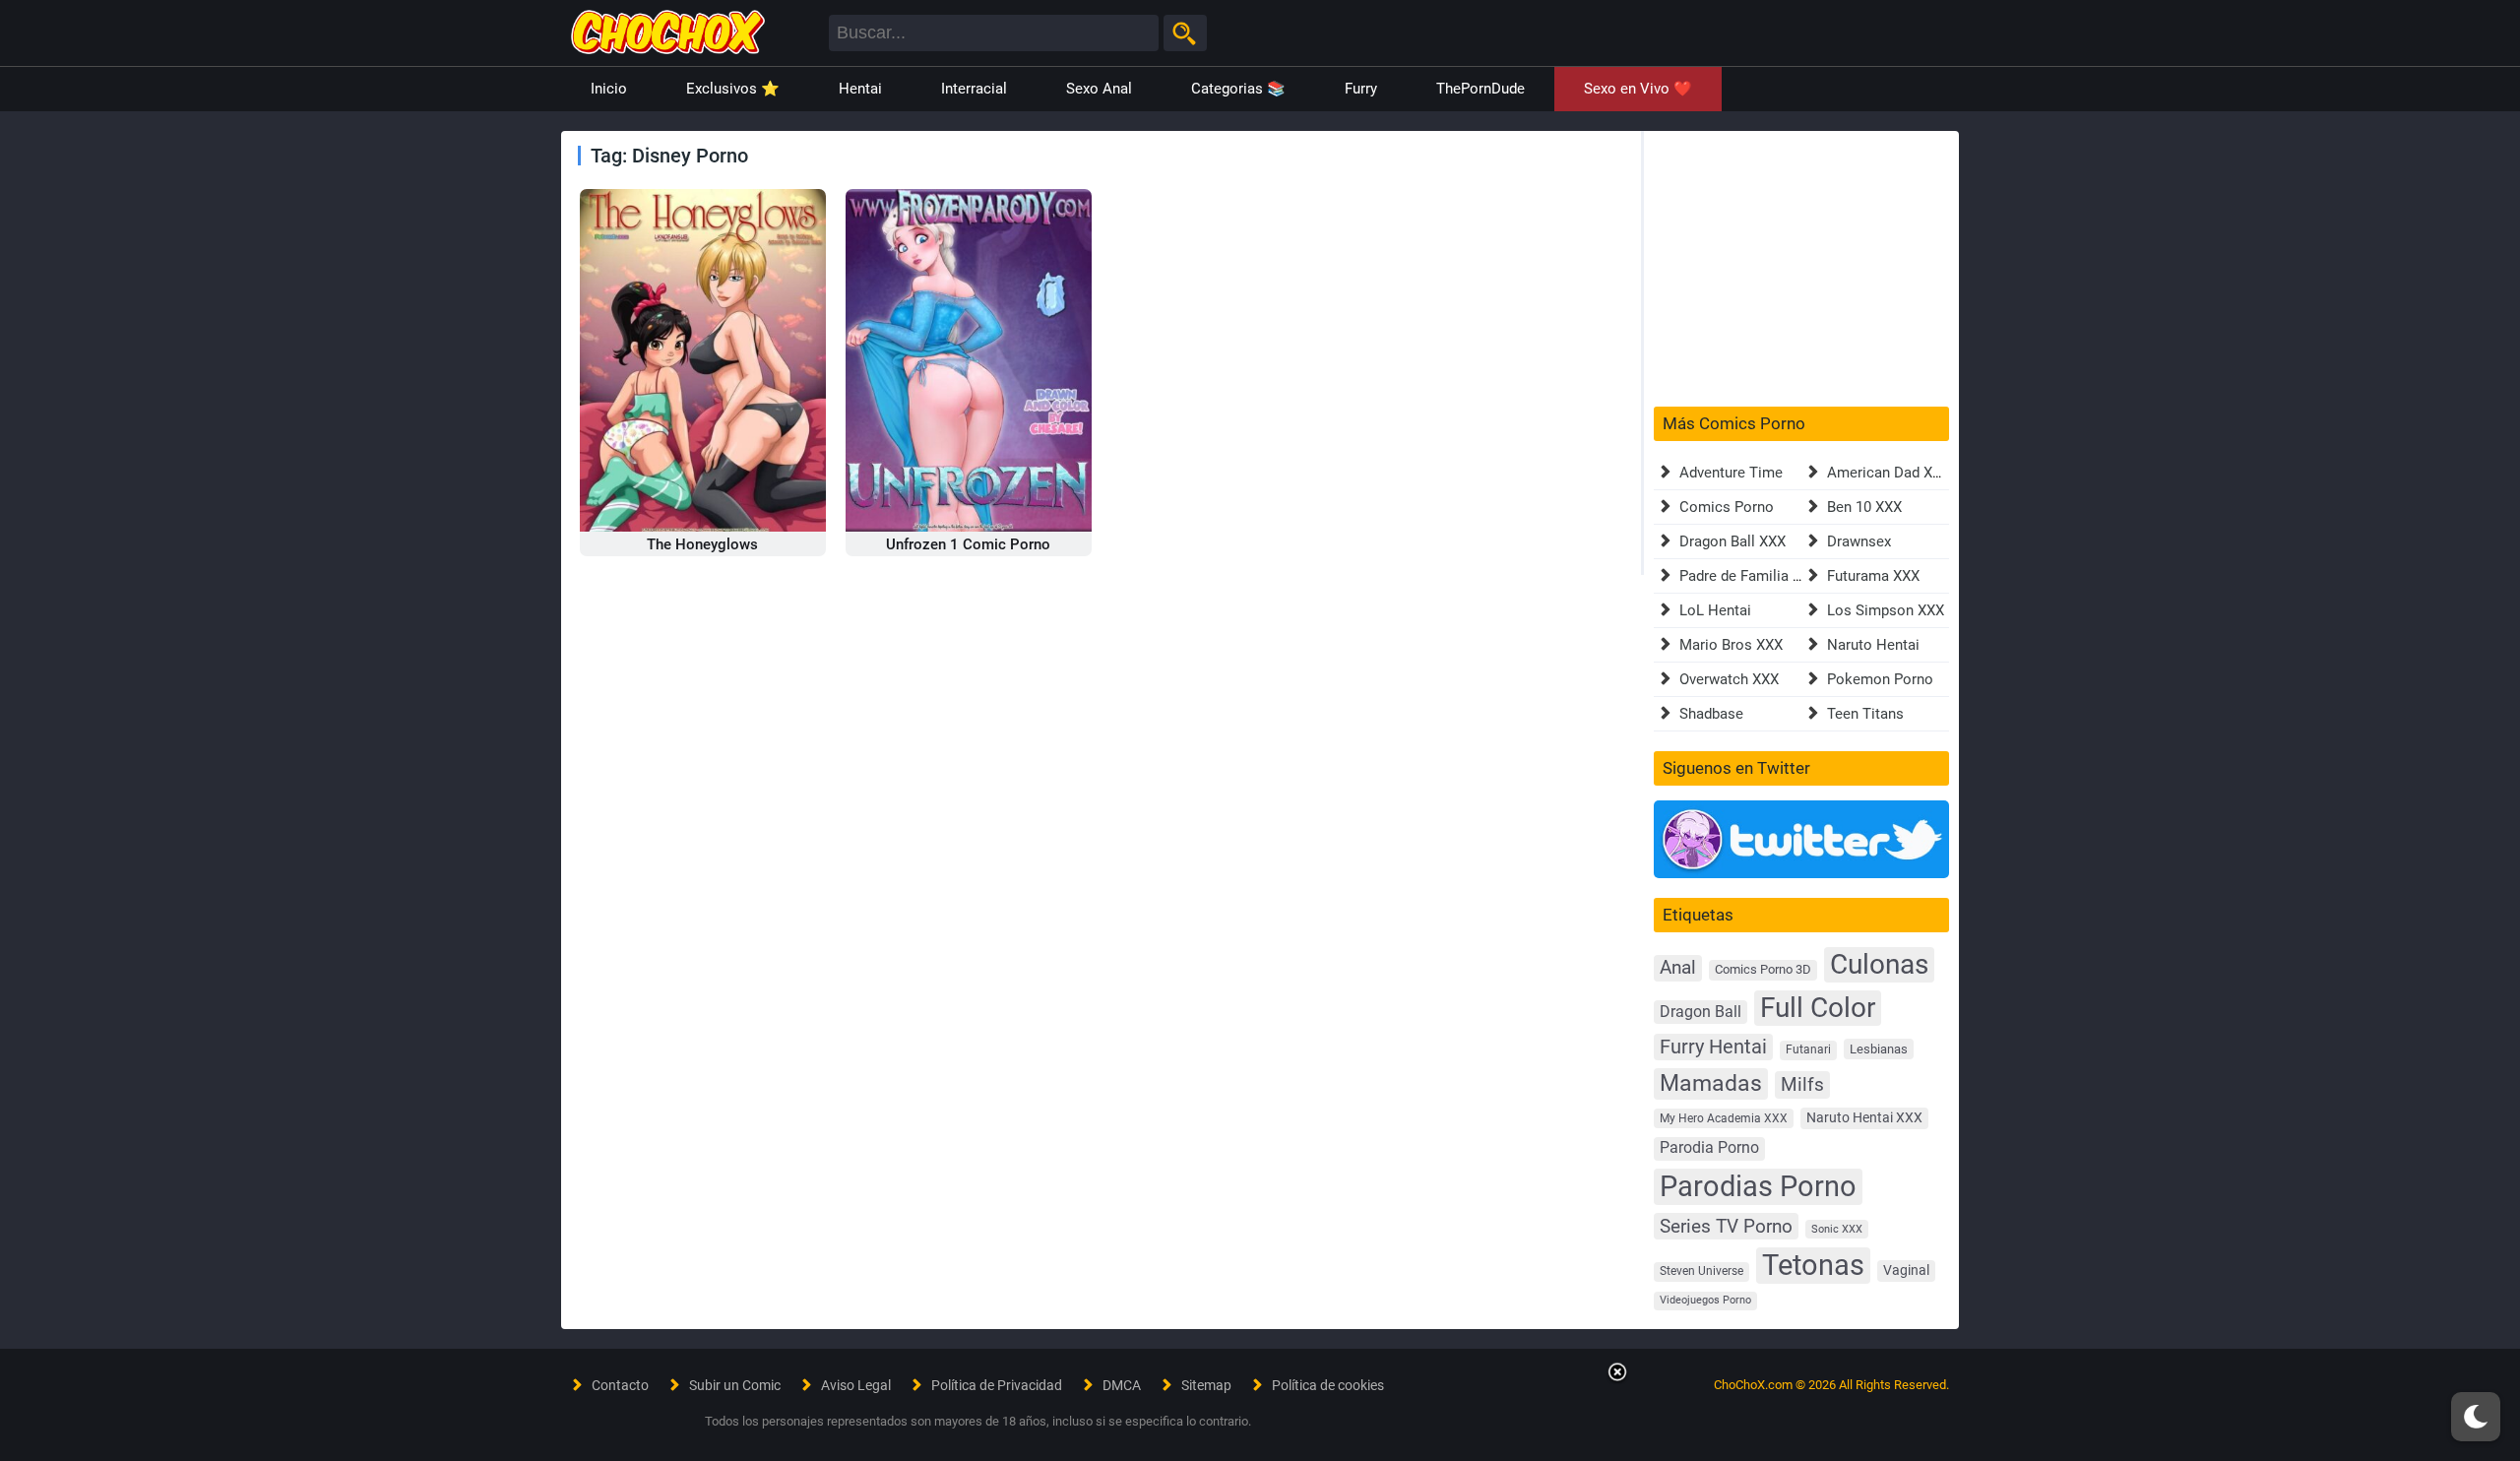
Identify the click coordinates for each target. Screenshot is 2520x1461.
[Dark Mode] (2476, 1417)
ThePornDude (1480, 89)
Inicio (609, 89)
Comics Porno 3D (1763, 969)
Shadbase (1711, 714)
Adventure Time (1731, 473)
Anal (1678, 968)
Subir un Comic (735, 1385)
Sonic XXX (1837, 1229)
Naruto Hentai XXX (1864, 1118)
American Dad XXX (1889, 473)
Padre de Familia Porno (1756, 576)
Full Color (1818, 1008)
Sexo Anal (1099, 89)
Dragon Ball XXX (1732, 541)
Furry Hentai (1713, 1047)
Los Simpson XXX (1886, 610)
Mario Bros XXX (1731, 645)
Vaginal (1906, 1270)
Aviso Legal (856, 1385)
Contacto (620, 1385)
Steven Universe (1701, 1271)
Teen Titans (1865, 714)
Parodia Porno (1709, 1148)
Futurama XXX (1873, 576)
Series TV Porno (1726, 1226)
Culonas (1879, 964)
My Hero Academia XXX (1724, 1118)
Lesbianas (1879, 1049)
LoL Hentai (1715, 610)
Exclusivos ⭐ (733, 89)
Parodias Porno (1758, 1186)
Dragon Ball (1701, 1012)
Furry (1361, 89)
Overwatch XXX (1729, 679)
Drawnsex (1859, 541)
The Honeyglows (702, 544)
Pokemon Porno (1880, 679)
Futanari (1808, 1049)
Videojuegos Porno (1705, 1300)
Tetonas (1813, 1265)
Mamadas (1711, 1083)
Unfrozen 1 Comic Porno (968, 544)
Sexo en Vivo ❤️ (1638, 89)
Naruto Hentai (1873, 645)
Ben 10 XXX (1864, 507)
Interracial (974, 89)
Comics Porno (1727, 507)
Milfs (1802, 1084)
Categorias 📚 (1238, 89)
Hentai (860, 89)
